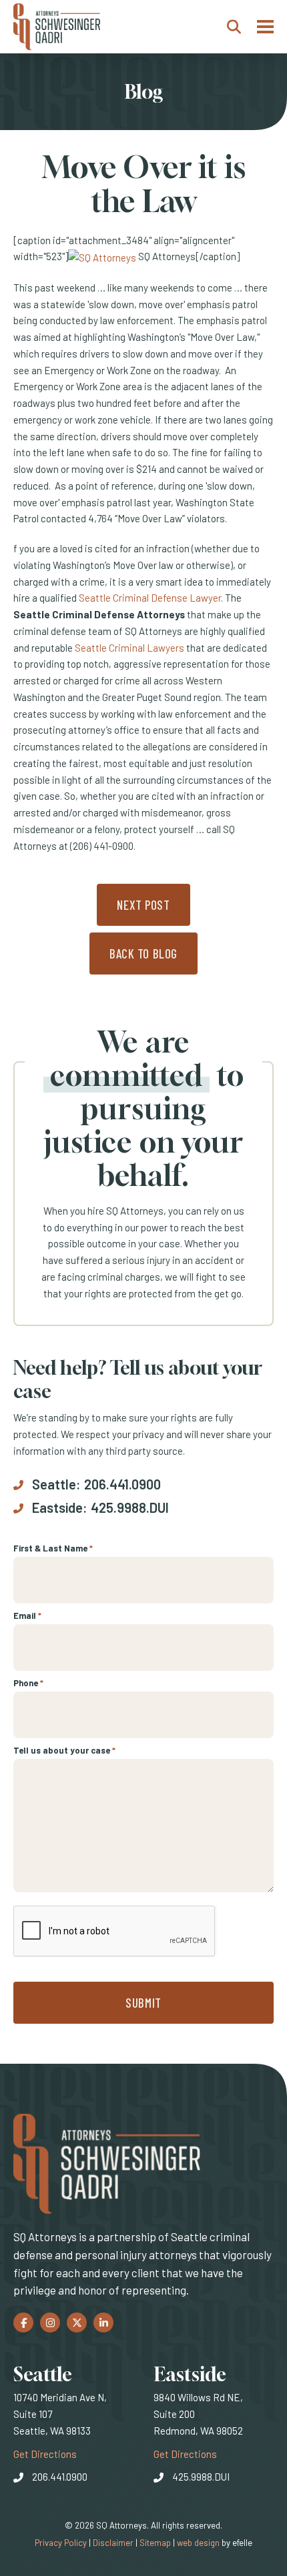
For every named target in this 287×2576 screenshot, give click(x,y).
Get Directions (45, 2454)
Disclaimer (113, 2543)
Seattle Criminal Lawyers (129, 648)
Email (27, 1616)
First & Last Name (53, 1548)
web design (198, 2543)
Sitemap (155, 2543)
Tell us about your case (64, 1750)
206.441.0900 (122, 1484)
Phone (28, 1683)
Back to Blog (143, 953)
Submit (143, 2003)
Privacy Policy (61, 2543)
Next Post (143, 905)
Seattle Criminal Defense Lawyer (150, 598)
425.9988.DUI (130, 1507)
